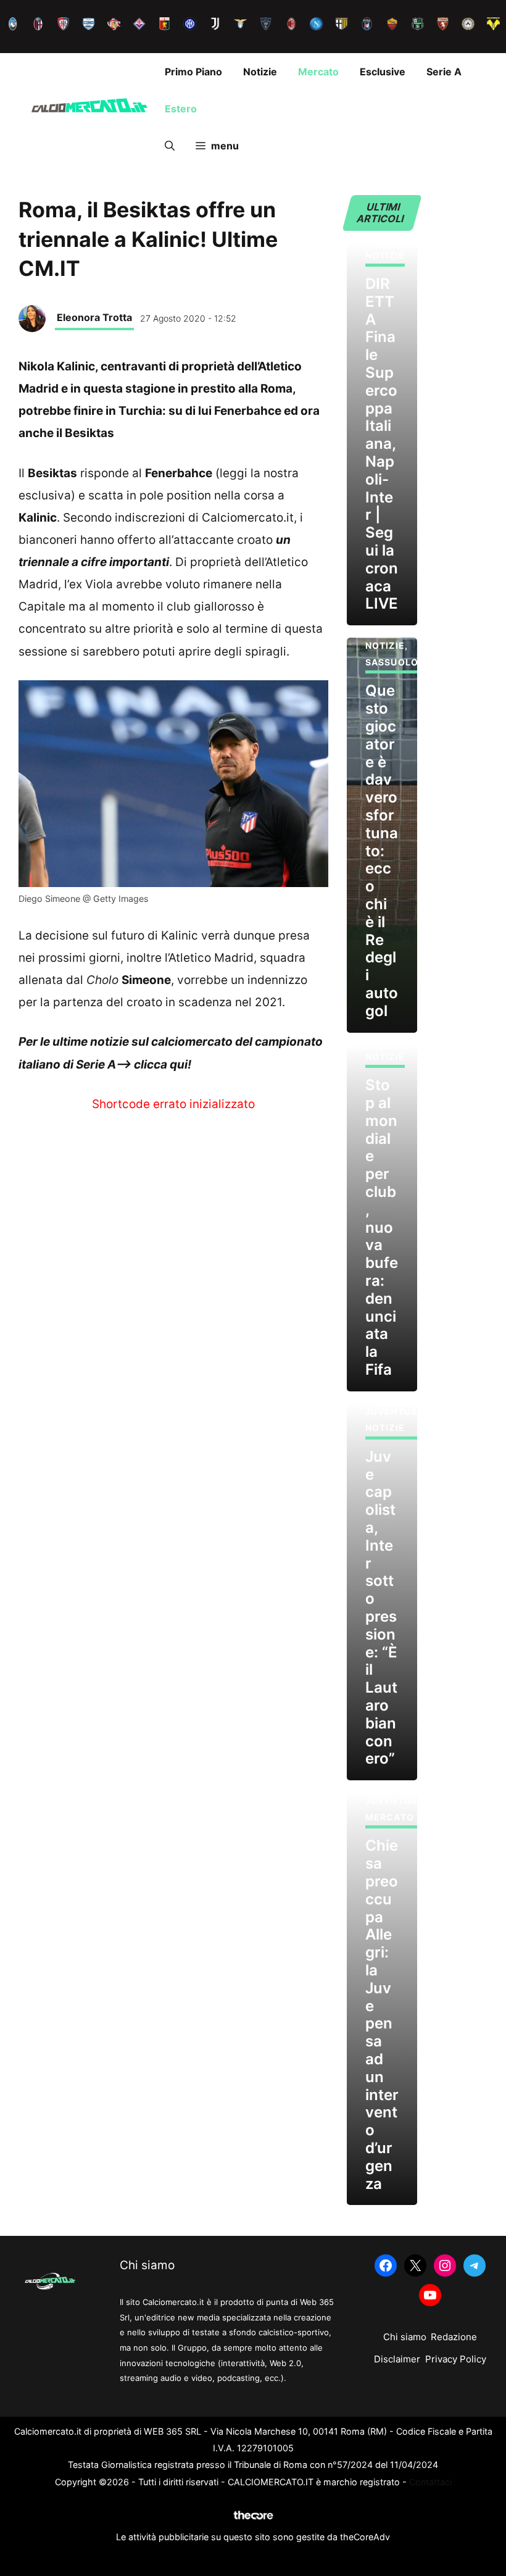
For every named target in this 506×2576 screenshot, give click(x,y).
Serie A (444, 72)
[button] (170, 146)
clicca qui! (163, 1065)
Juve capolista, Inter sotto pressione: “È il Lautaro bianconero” (381, 1608)
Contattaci (430, 2482)
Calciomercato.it (248, 518)
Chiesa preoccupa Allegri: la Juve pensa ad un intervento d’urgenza (382, 2014)
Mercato (318, 72)
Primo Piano (193, 72)
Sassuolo (392, 662)
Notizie (260, 72)
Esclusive (383, 72)
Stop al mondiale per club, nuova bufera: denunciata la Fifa (382, 1227)
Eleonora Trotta (94, 317)
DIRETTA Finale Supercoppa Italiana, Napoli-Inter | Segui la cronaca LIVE (382, 444)
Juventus (391, 1411)
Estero (181, 109)
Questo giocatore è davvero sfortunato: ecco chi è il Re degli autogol (382, 850)
